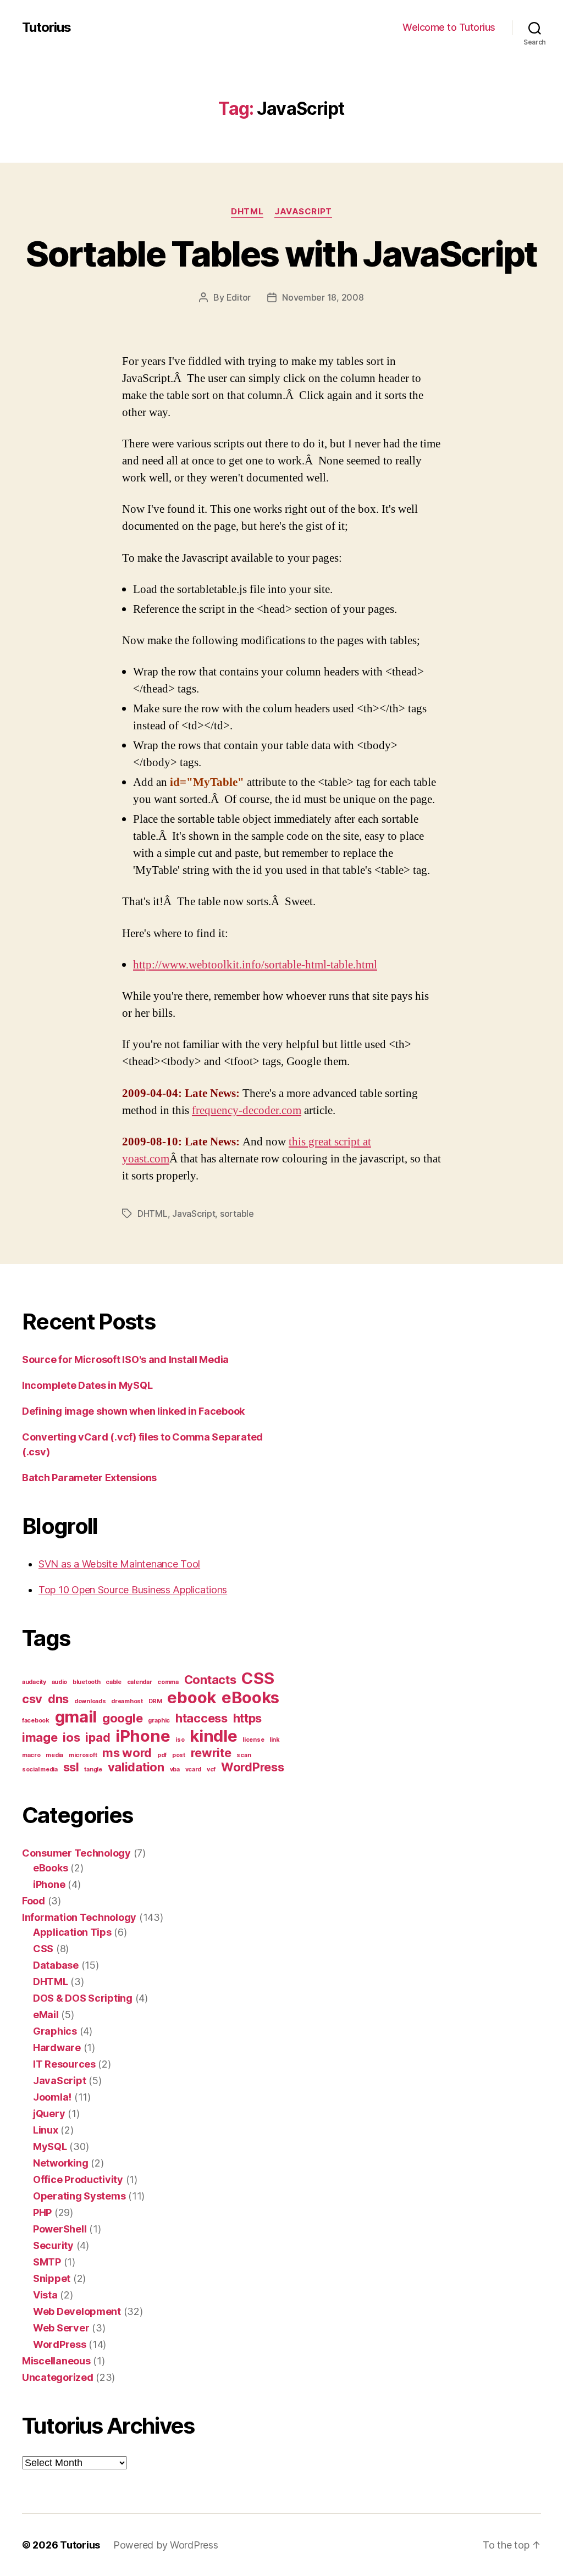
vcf (211, 1769)
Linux (46, 2130)
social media (40, 1769)
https (248, 1718)
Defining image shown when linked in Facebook (133, 1411)
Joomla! (52, 2097)
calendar (140, 1682)
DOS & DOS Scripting (83, 1998)
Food (34, 1901)
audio (60, 1682)
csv (32, 1699)
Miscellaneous (56, 2361)
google (122, 1718)
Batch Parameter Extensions (89, 1478)
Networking (60, 2163)
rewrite (211, 1753)
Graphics (55, 2031)
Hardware (57, 2048)
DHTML (247, 212)
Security (53, 2245)
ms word (127, 1753)
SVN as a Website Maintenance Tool (119, 1564)
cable (114, 1682)
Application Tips (72, 1932)
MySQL (50, 2146)
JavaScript (303, 212)
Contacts (210, 1680)
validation (136, 1767)
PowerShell (60, 2229)
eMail (46, 2015)
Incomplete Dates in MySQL (87, 1385)
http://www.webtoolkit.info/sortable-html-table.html (255, 965)
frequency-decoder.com (247, 1110)
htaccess (202, 1718)
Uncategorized (58, 2377)
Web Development (77, 2311)
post (179, 1755)
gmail (76, 1717)
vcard (194, 1769)
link (275, 1740)
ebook (192, 1697)
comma (168, 1682)
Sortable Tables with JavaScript (281, 254)
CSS (258, 1678)
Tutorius (46, 27)
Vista (45, 2295)
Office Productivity (78, 2179)
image (40, 1737)
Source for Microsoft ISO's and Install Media (125, 1359)
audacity (34, 1682)
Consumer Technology (76, 1853)
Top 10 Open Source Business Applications (133, 1590)
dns (58, 1699)
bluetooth (87, 1682)
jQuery (49, 2114)
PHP (42, 2212)
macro (31, 1755)
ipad (98, 1737)
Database (56, 1965)
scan (244, 1755)
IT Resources (64, 2064)
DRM (155, 1701)
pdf (162, 1755)
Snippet (52, 2278)
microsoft (83, 1755)
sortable (237, 1214)
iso (180, 1740)
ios (71, 1737)
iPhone (143, 1736)
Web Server (61, 2328)
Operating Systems (79, 2196)
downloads (90, 1701)
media (54, 1755)
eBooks (250, 1697)
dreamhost (127, 1701)
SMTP (47, 2262)
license (253, 1740)
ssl (71, 1767)
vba (175, 1769)
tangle (93, 1769)
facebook (36, 1721)
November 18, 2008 (323, 297)
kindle (213, 1736)
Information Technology (79, 1917)
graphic (159, 1721)
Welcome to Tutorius (449, 27)
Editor (239, 297)
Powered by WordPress (166, 2545)
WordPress (253, 1767)
